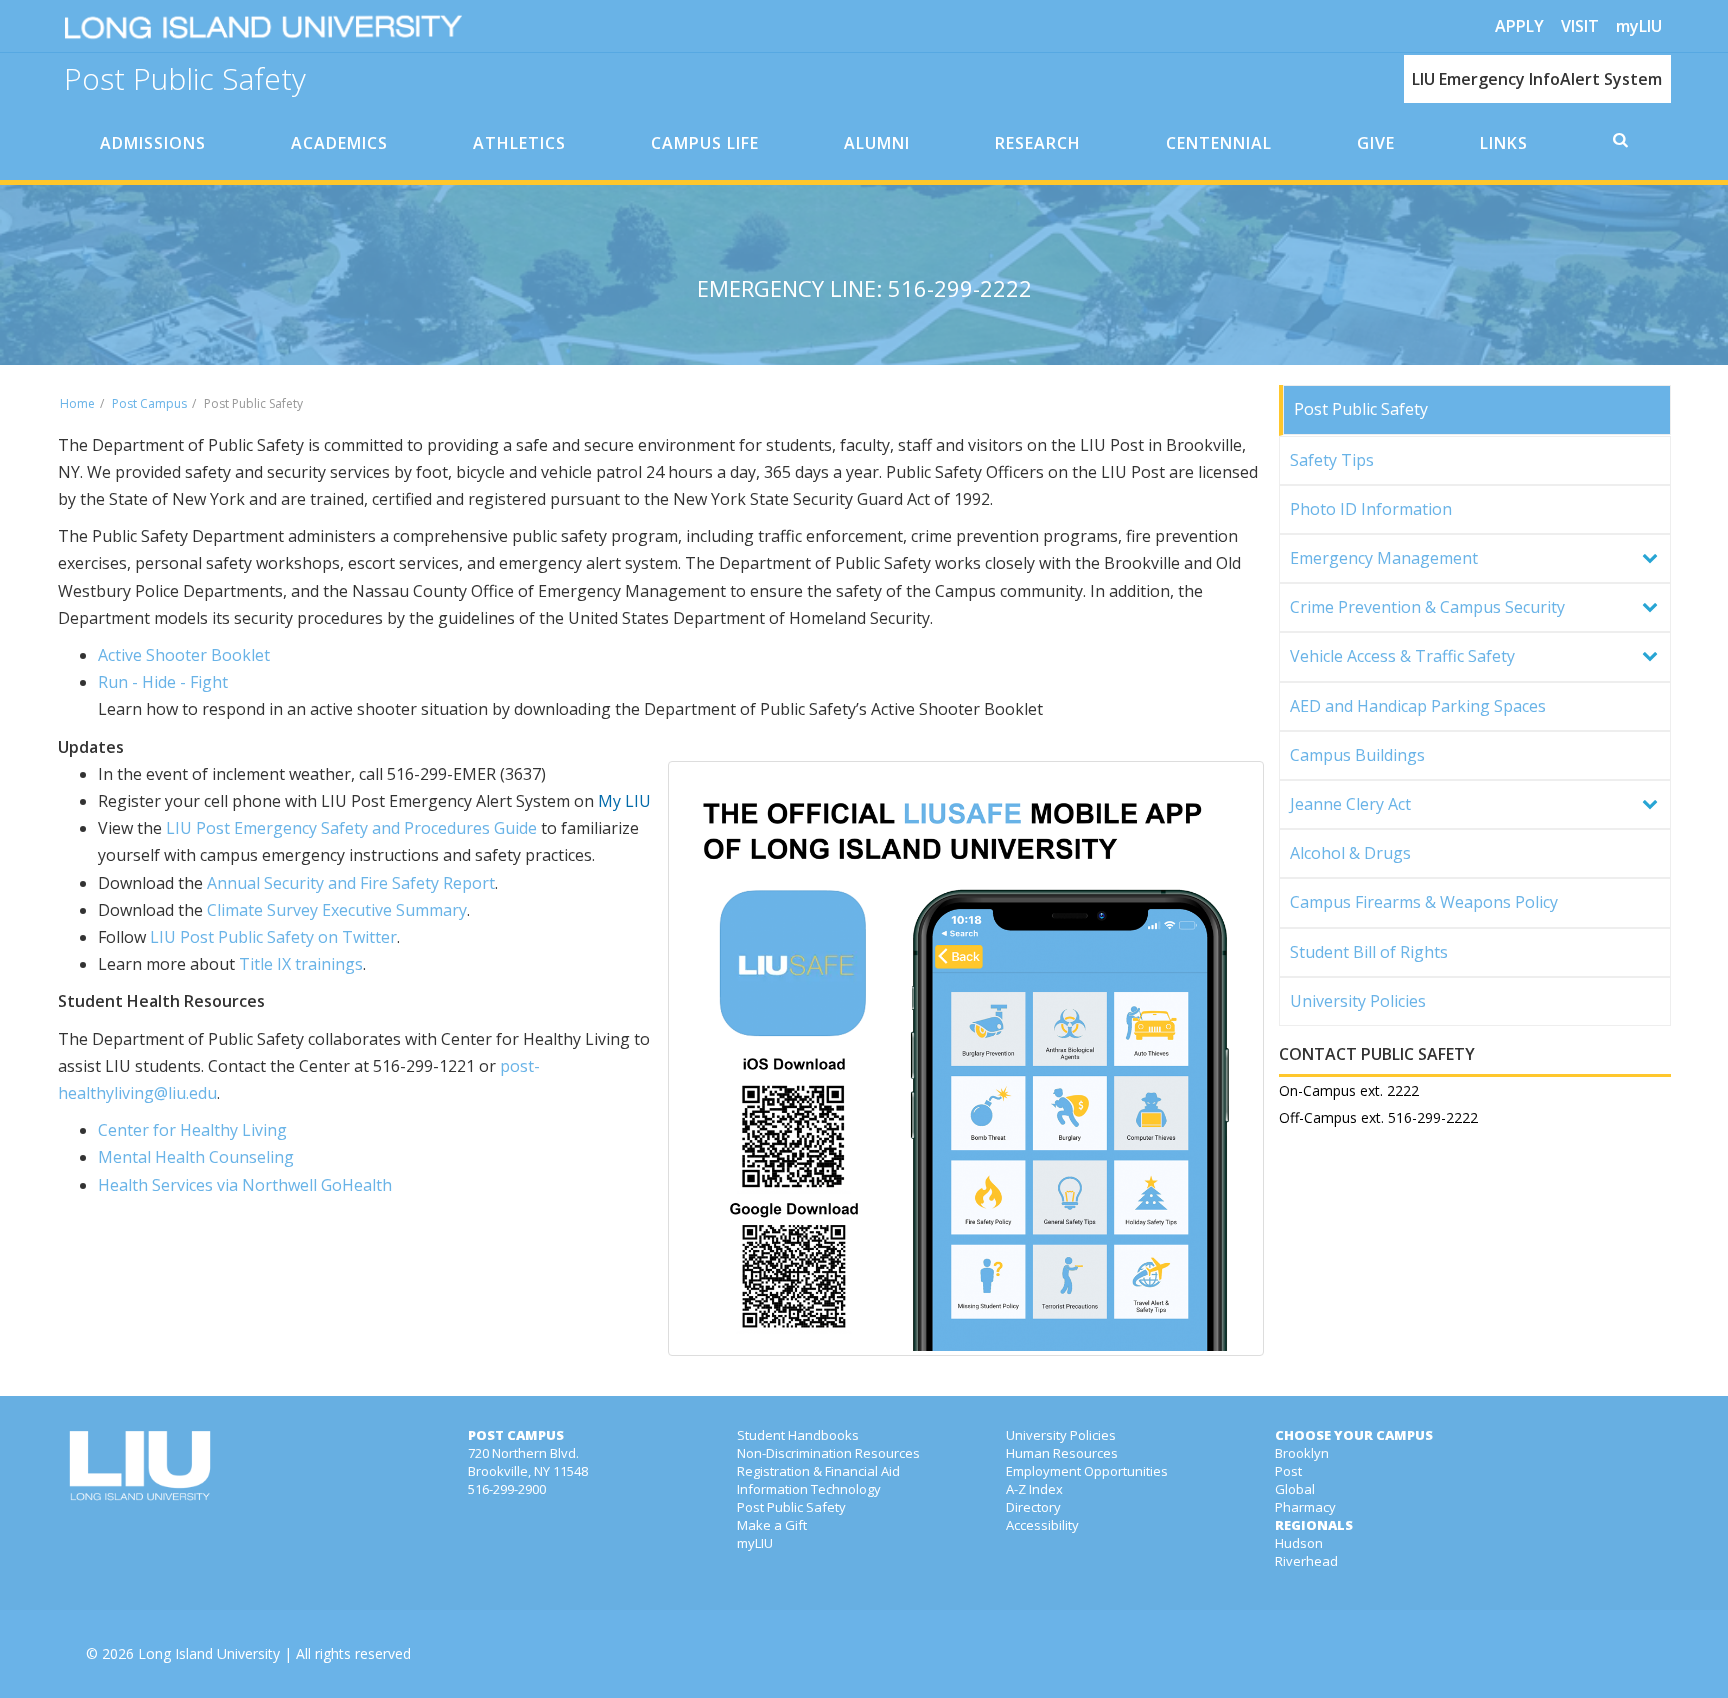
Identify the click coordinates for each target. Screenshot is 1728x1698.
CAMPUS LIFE (705, 143)
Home (77, 403)
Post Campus (149, 403)
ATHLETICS (519, 143)
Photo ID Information (1371, 509)
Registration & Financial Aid (818, 1471)
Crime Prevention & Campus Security (1427, 607)
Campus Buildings (1357, 755)
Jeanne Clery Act (1350, 804)
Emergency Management (1384, 558)
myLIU (1639, 26)
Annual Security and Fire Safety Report (351, 883)
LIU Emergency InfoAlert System (1537, 79)
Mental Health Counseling (196, 1157)
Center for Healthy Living (192, 1130)
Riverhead (1306, 1561)
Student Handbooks (798, 1435)
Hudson (1299, 1543)
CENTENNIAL (1219, 143)
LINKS (1504, 143)
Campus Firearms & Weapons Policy (1424, 902)
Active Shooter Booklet (186, 655)
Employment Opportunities (1087, 1471)
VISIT (1580, 26)
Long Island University (209, 1653)
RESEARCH (1038, 143)
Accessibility (1042, 1525)
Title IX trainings (301, 964)
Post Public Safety (185, 76)
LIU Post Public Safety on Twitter (273, 937)
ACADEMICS (339, 143)
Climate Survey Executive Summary (337, 910)
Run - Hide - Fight (163, 682)
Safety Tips (1332, 460)
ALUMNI (877, 143)
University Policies (1358, 1001)
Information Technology (809, 1489)
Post (1288, 1471)
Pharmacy (1305, 1507)
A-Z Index (1034, 1489)
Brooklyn (1302, 1453)
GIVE (1376, 143)
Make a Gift (772, 1525)
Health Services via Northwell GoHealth (245, 1185)
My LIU (624, 801)
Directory (1033, 1507)
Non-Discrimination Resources (828, 1453)
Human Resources (1062, 1453)
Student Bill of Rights (1369, 952)
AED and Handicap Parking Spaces (1418, 706)
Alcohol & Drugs (1350, 853)
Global (1295, 1489)
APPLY (1519, 26)
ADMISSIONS (153, 143)
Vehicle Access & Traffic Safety (1402, 656)
